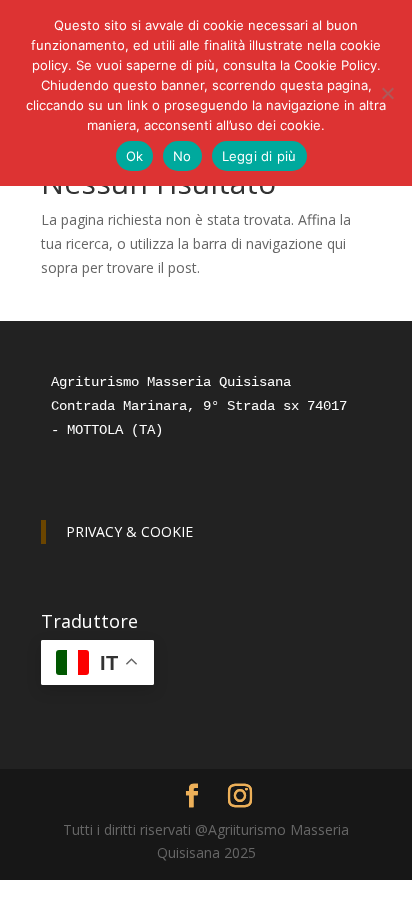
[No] (387, 93)
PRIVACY (94, 531)
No (182, 156)
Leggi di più (259, 156)
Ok (135, 156)
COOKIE (167, 531)
